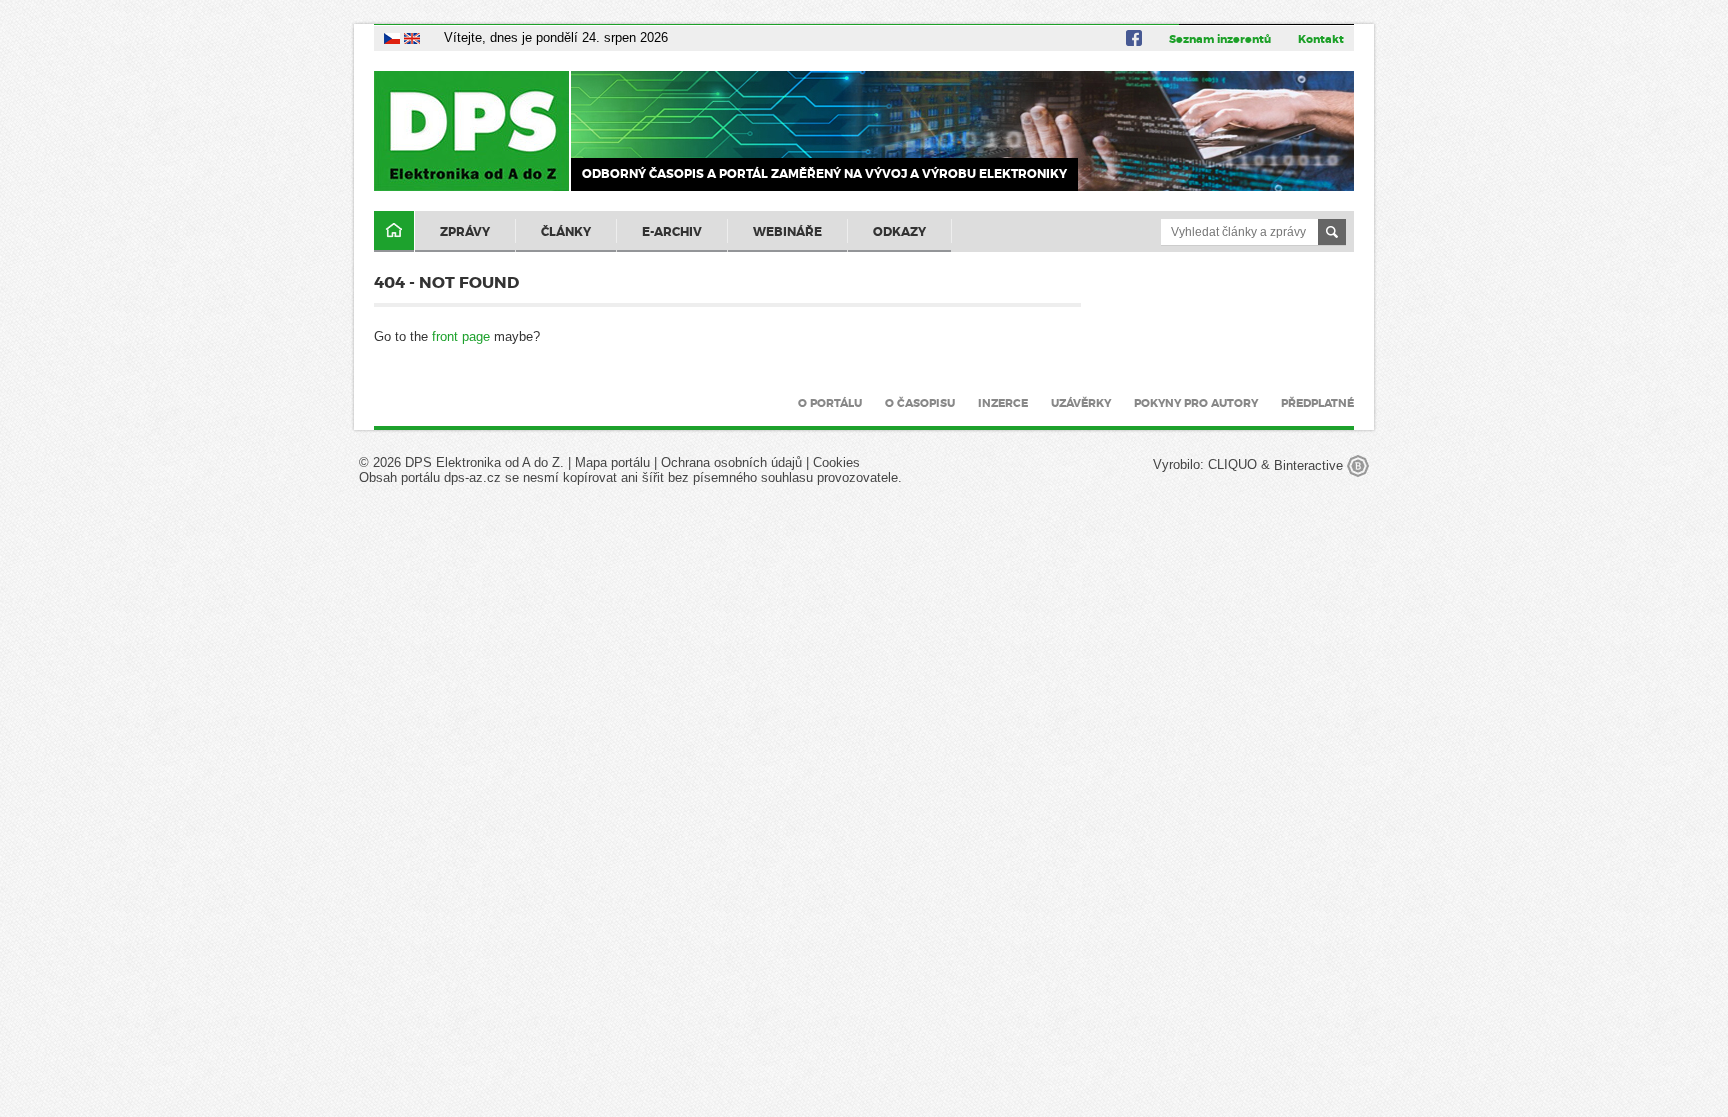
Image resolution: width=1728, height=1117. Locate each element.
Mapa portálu (612, 462)
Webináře (787, 232)
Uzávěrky (1081, 403)
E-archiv (672, 232)
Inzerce (1003, 403)
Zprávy (465, 232)
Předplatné (1317, 403)
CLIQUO (1232, 465)
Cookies (836, 462)
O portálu (830, 403)
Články (566, 232)
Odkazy (899, 232)
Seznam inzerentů (1220, 39)
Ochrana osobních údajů (731, 462)
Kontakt (1321, 39)
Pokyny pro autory (1196, 403)
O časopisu (920, 403)
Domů (394, 231)
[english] (412, 37)
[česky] (392, 37)
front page (461, 336)
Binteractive (1310, 465)
